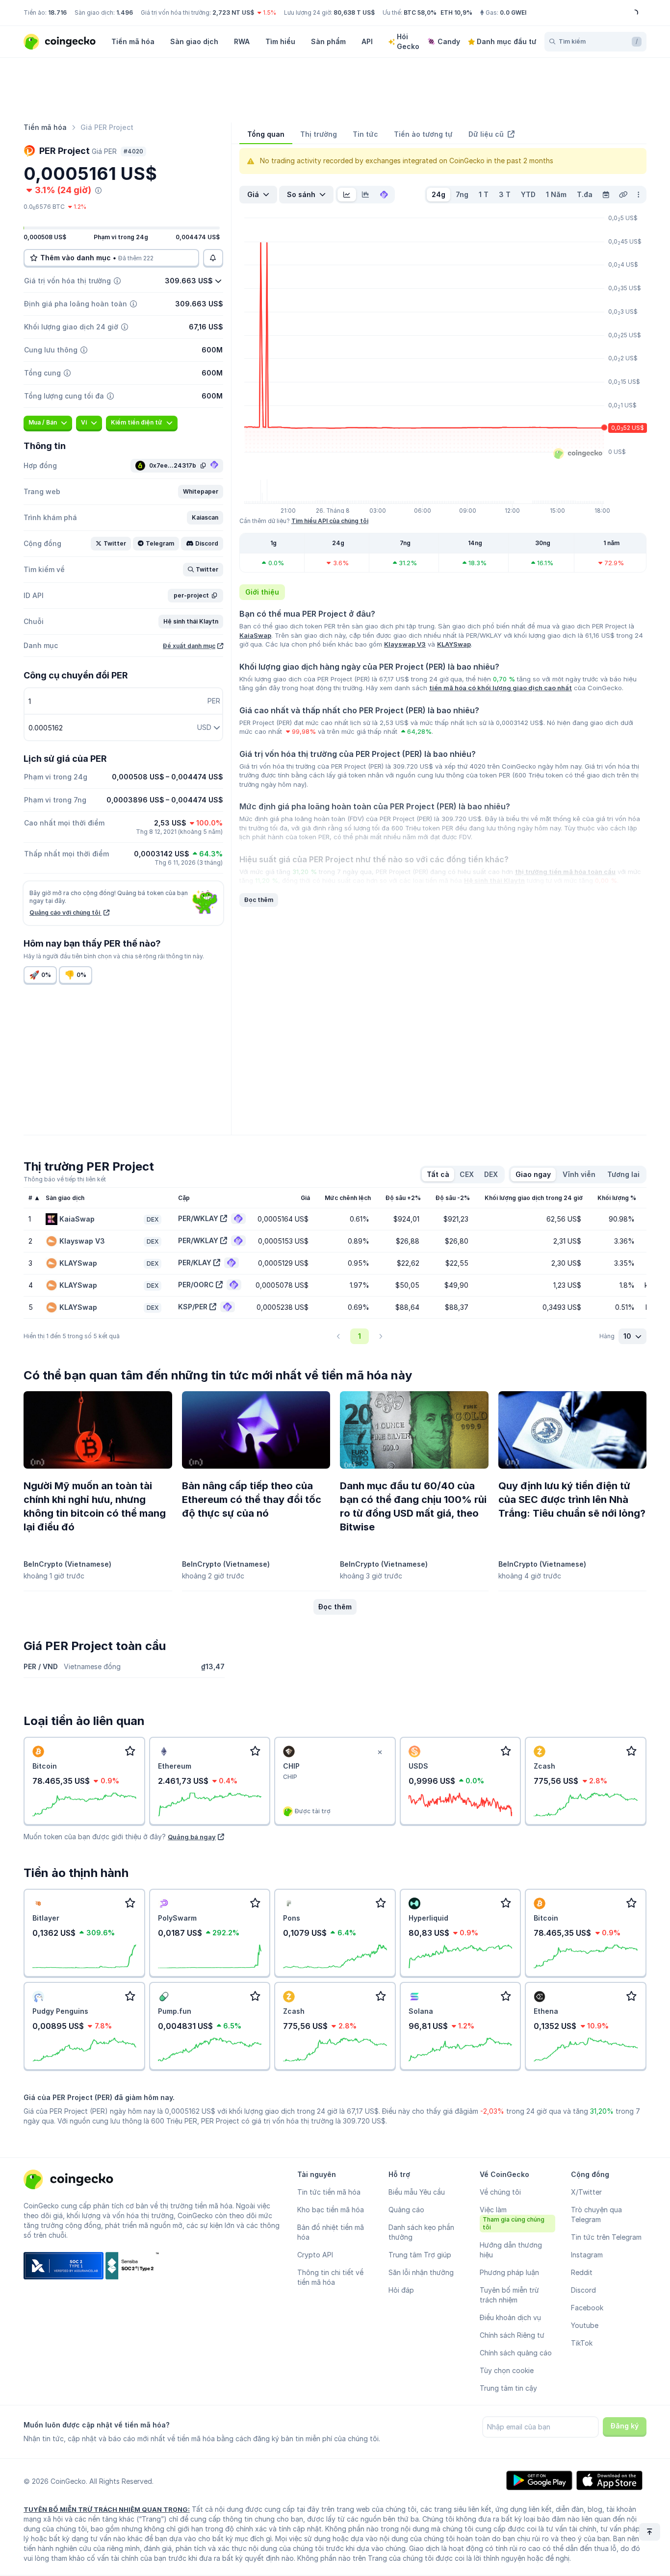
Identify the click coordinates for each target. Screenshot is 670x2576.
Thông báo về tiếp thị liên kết (65, 1179)
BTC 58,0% (420, 13)
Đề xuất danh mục (189, 646)
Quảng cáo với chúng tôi (65, 913)
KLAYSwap (454, 644)
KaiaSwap (255, 635)
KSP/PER (193, 1307)
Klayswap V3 (405, 644)
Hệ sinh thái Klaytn (494, 880)
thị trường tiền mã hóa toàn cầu (565, 872)
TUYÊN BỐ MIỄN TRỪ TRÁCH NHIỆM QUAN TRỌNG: (107, 2509)
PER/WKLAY (198, 1218)
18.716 (57, 13)
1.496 (125, 13)
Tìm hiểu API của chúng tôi (330, 521)
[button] (201, 492)
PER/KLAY (195, 1263)
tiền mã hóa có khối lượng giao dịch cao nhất (501, 688)
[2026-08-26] (606, 195)
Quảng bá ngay (192, 1837)
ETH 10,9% (456, 13)
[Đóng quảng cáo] (380, 1752)
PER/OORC (196, 1285)
